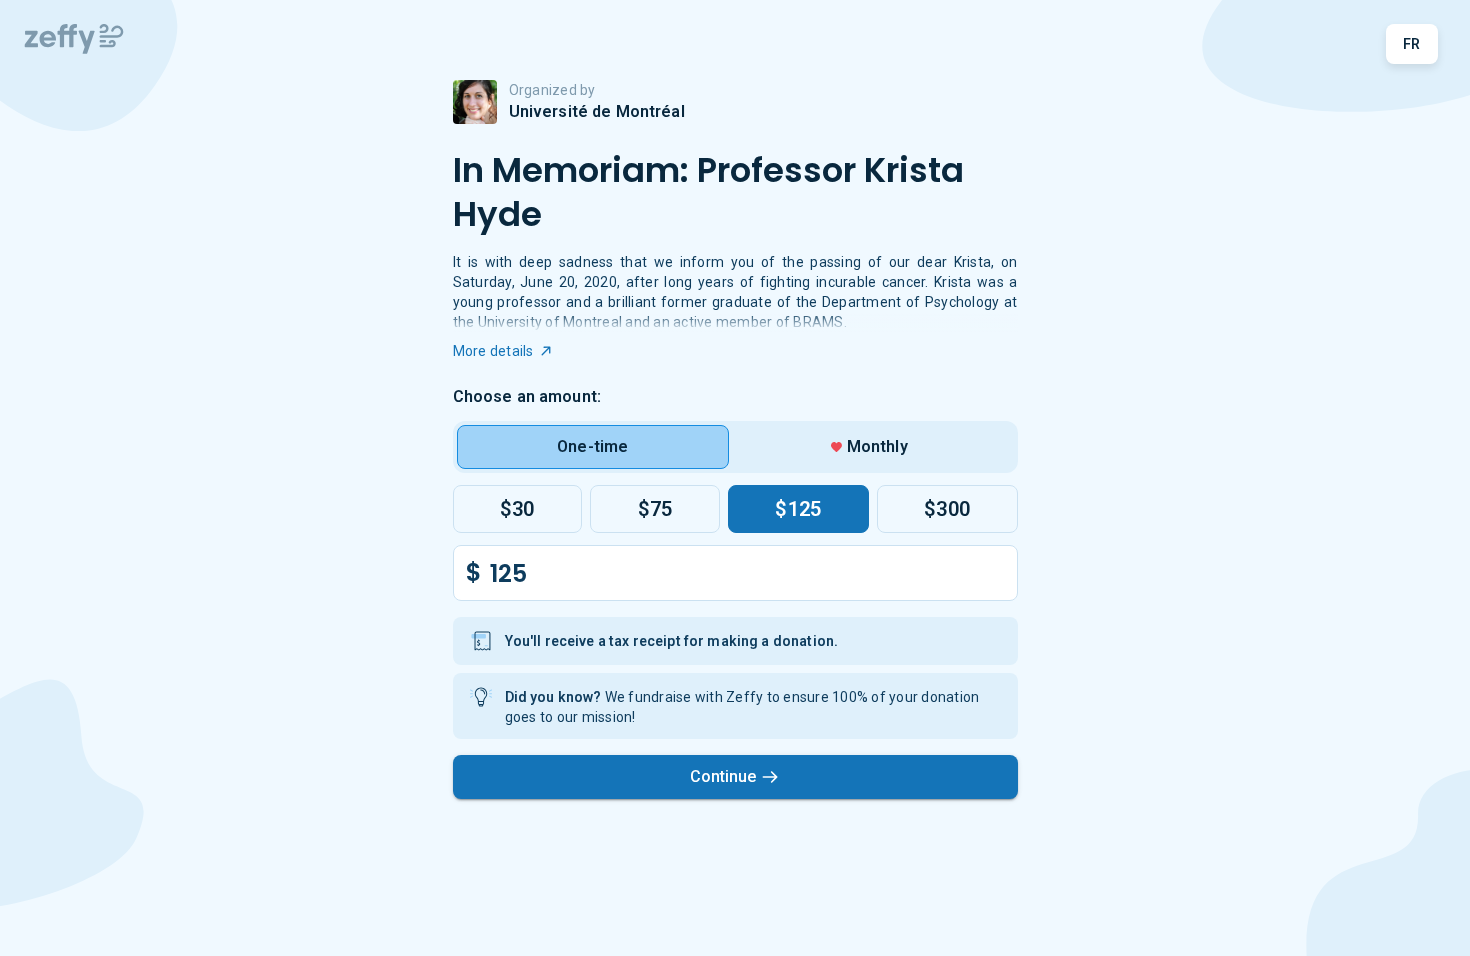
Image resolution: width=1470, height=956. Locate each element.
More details (493, 351)
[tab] (593, 447)
